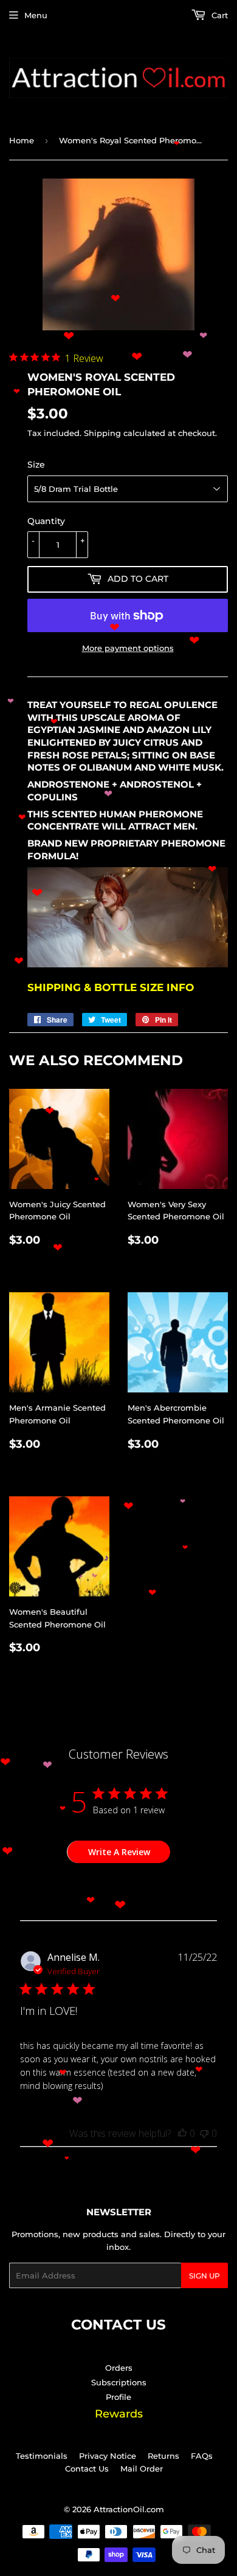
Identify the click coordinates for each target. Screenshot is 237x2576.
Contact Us (87, 2469)
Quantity (46, 521)
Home (22, 140)
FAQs (202, 2456)
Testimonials (42, 2456)
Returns (163, 2456)
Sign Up (204, 2276)
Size (36, 465)
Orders (119, 2368)
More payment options (128, 648)
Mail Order (142, 2469)
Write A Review (119, 1852)
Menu (36, 15)
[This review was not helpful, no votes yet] (204, 2133)
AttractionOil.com (129, 2509)
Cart (218, 15)
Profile (118, 2397)
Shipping (102, 433)
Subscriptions (119, 2382)
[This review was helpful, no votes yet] (182, 2133)
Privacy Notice (108, 2456)
